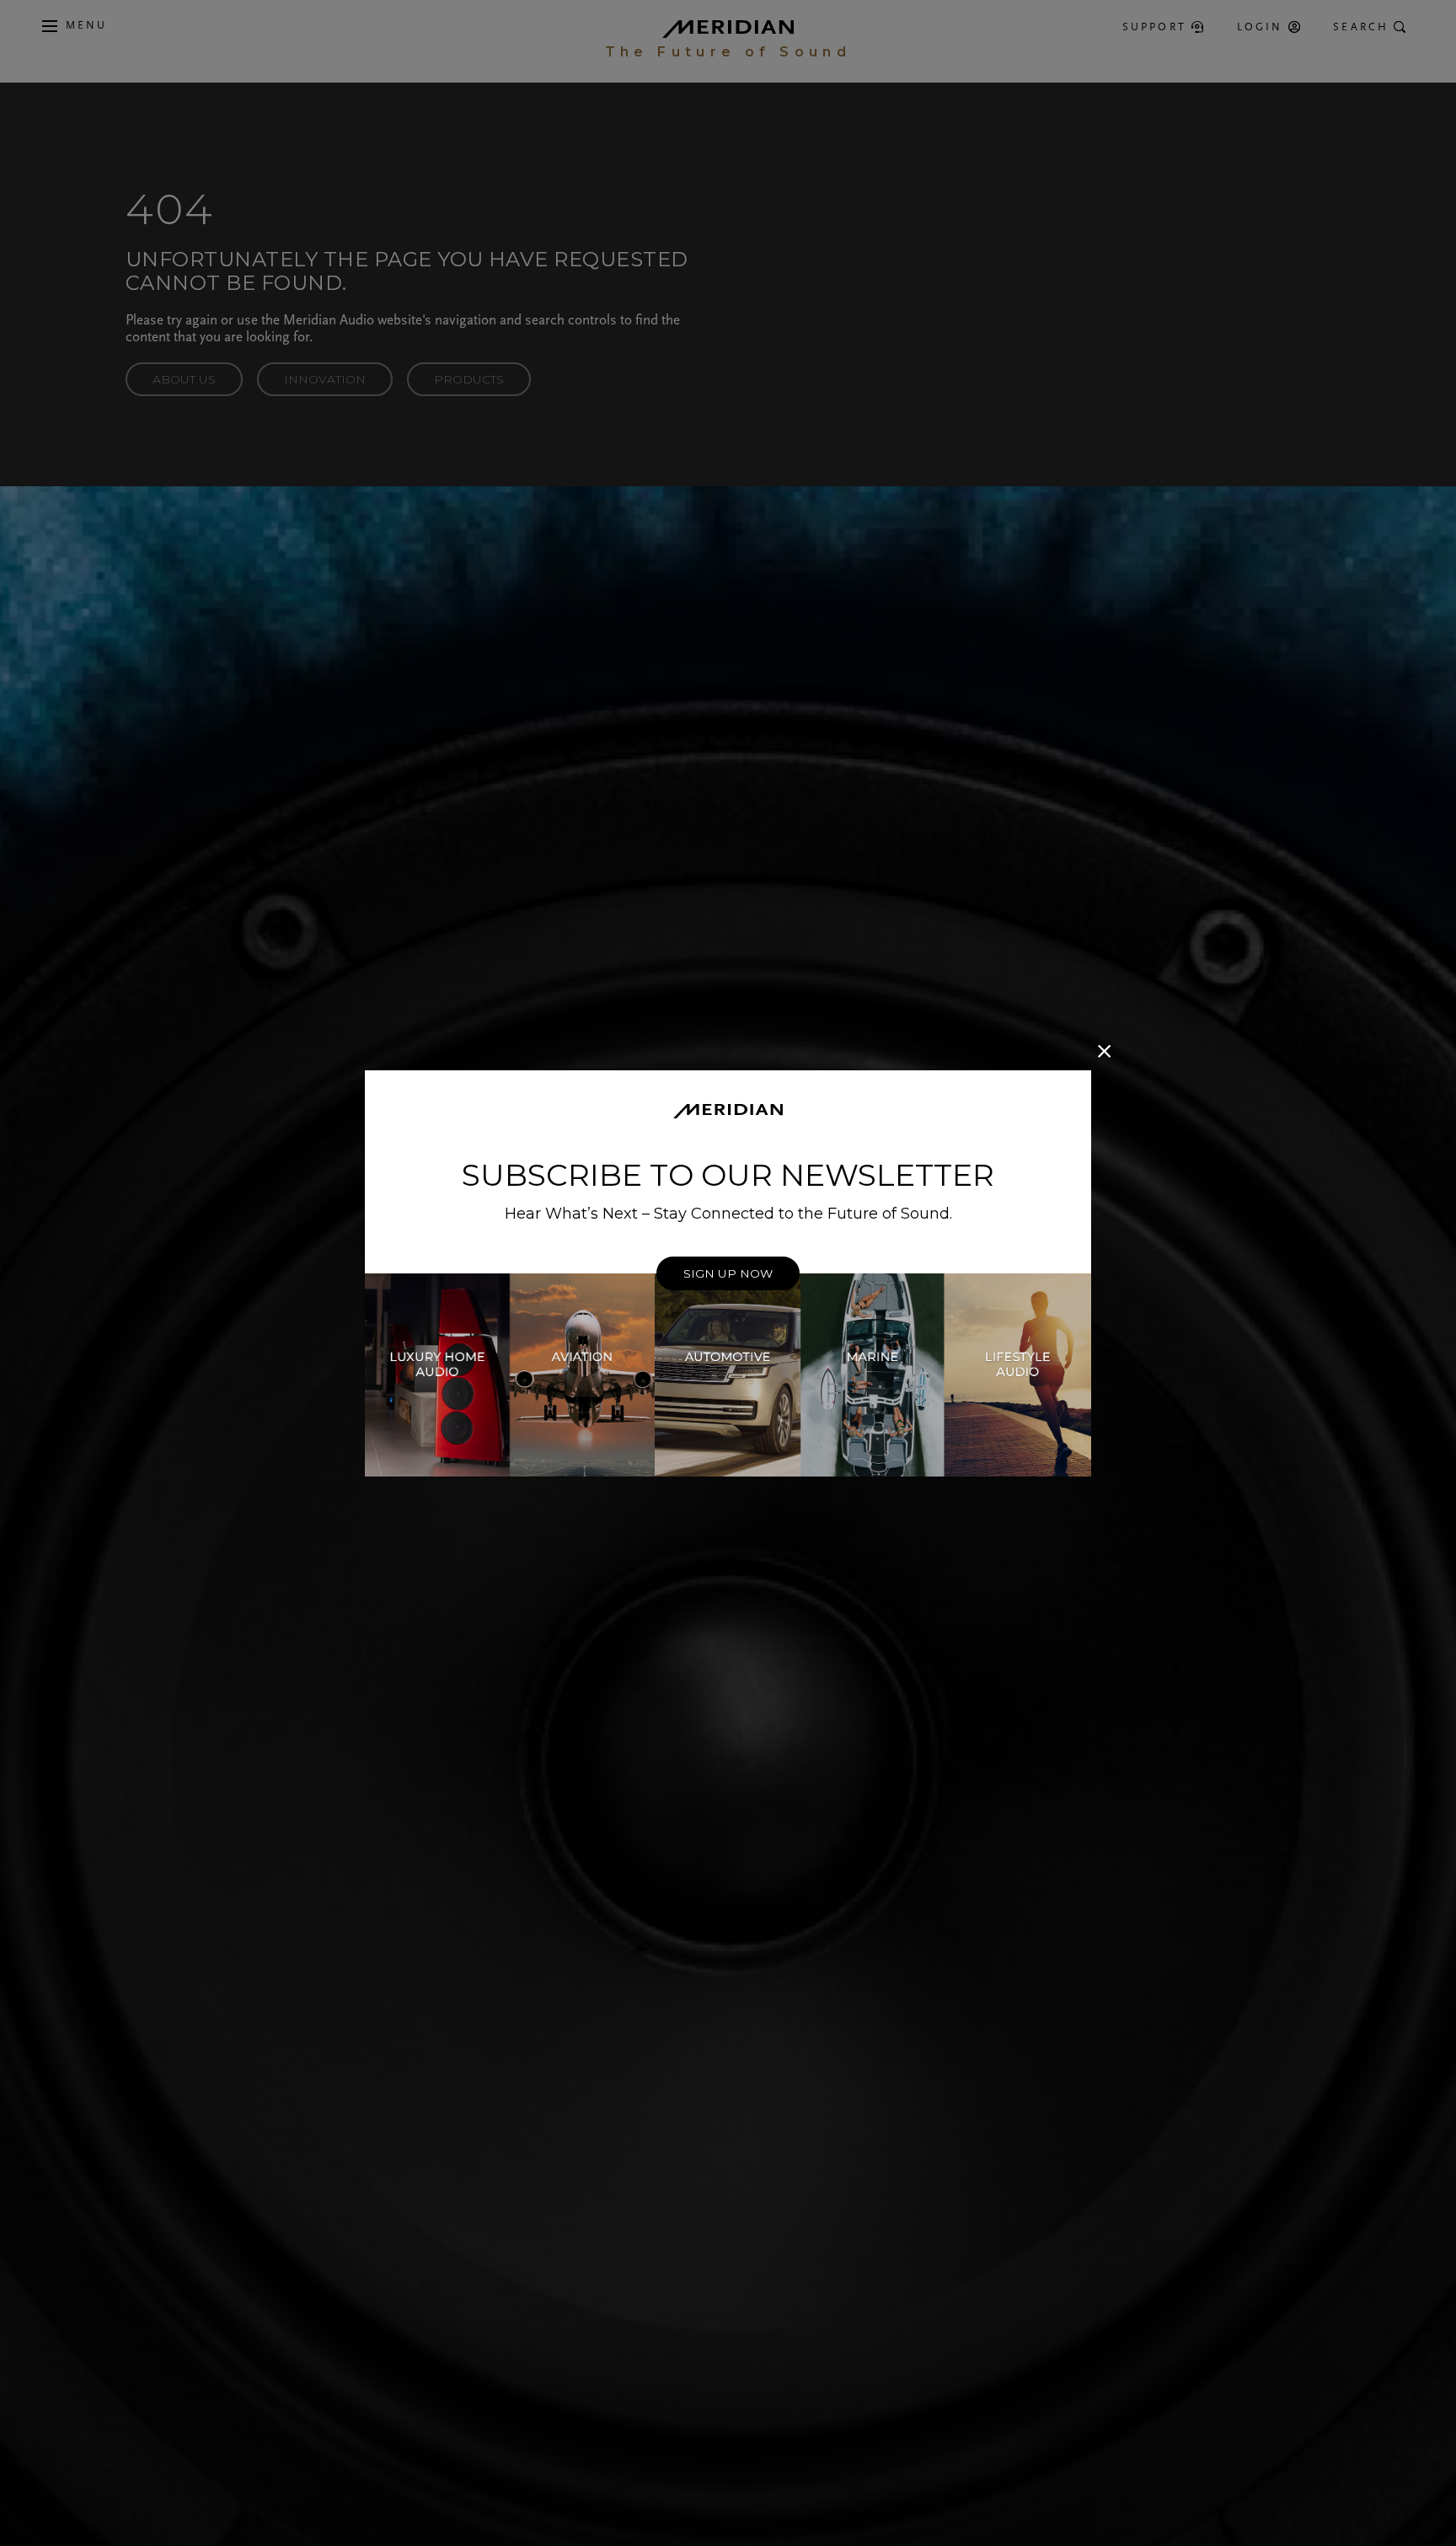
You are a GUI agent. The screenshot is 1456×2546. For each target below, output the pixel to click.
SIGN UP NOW (728, 1273)
